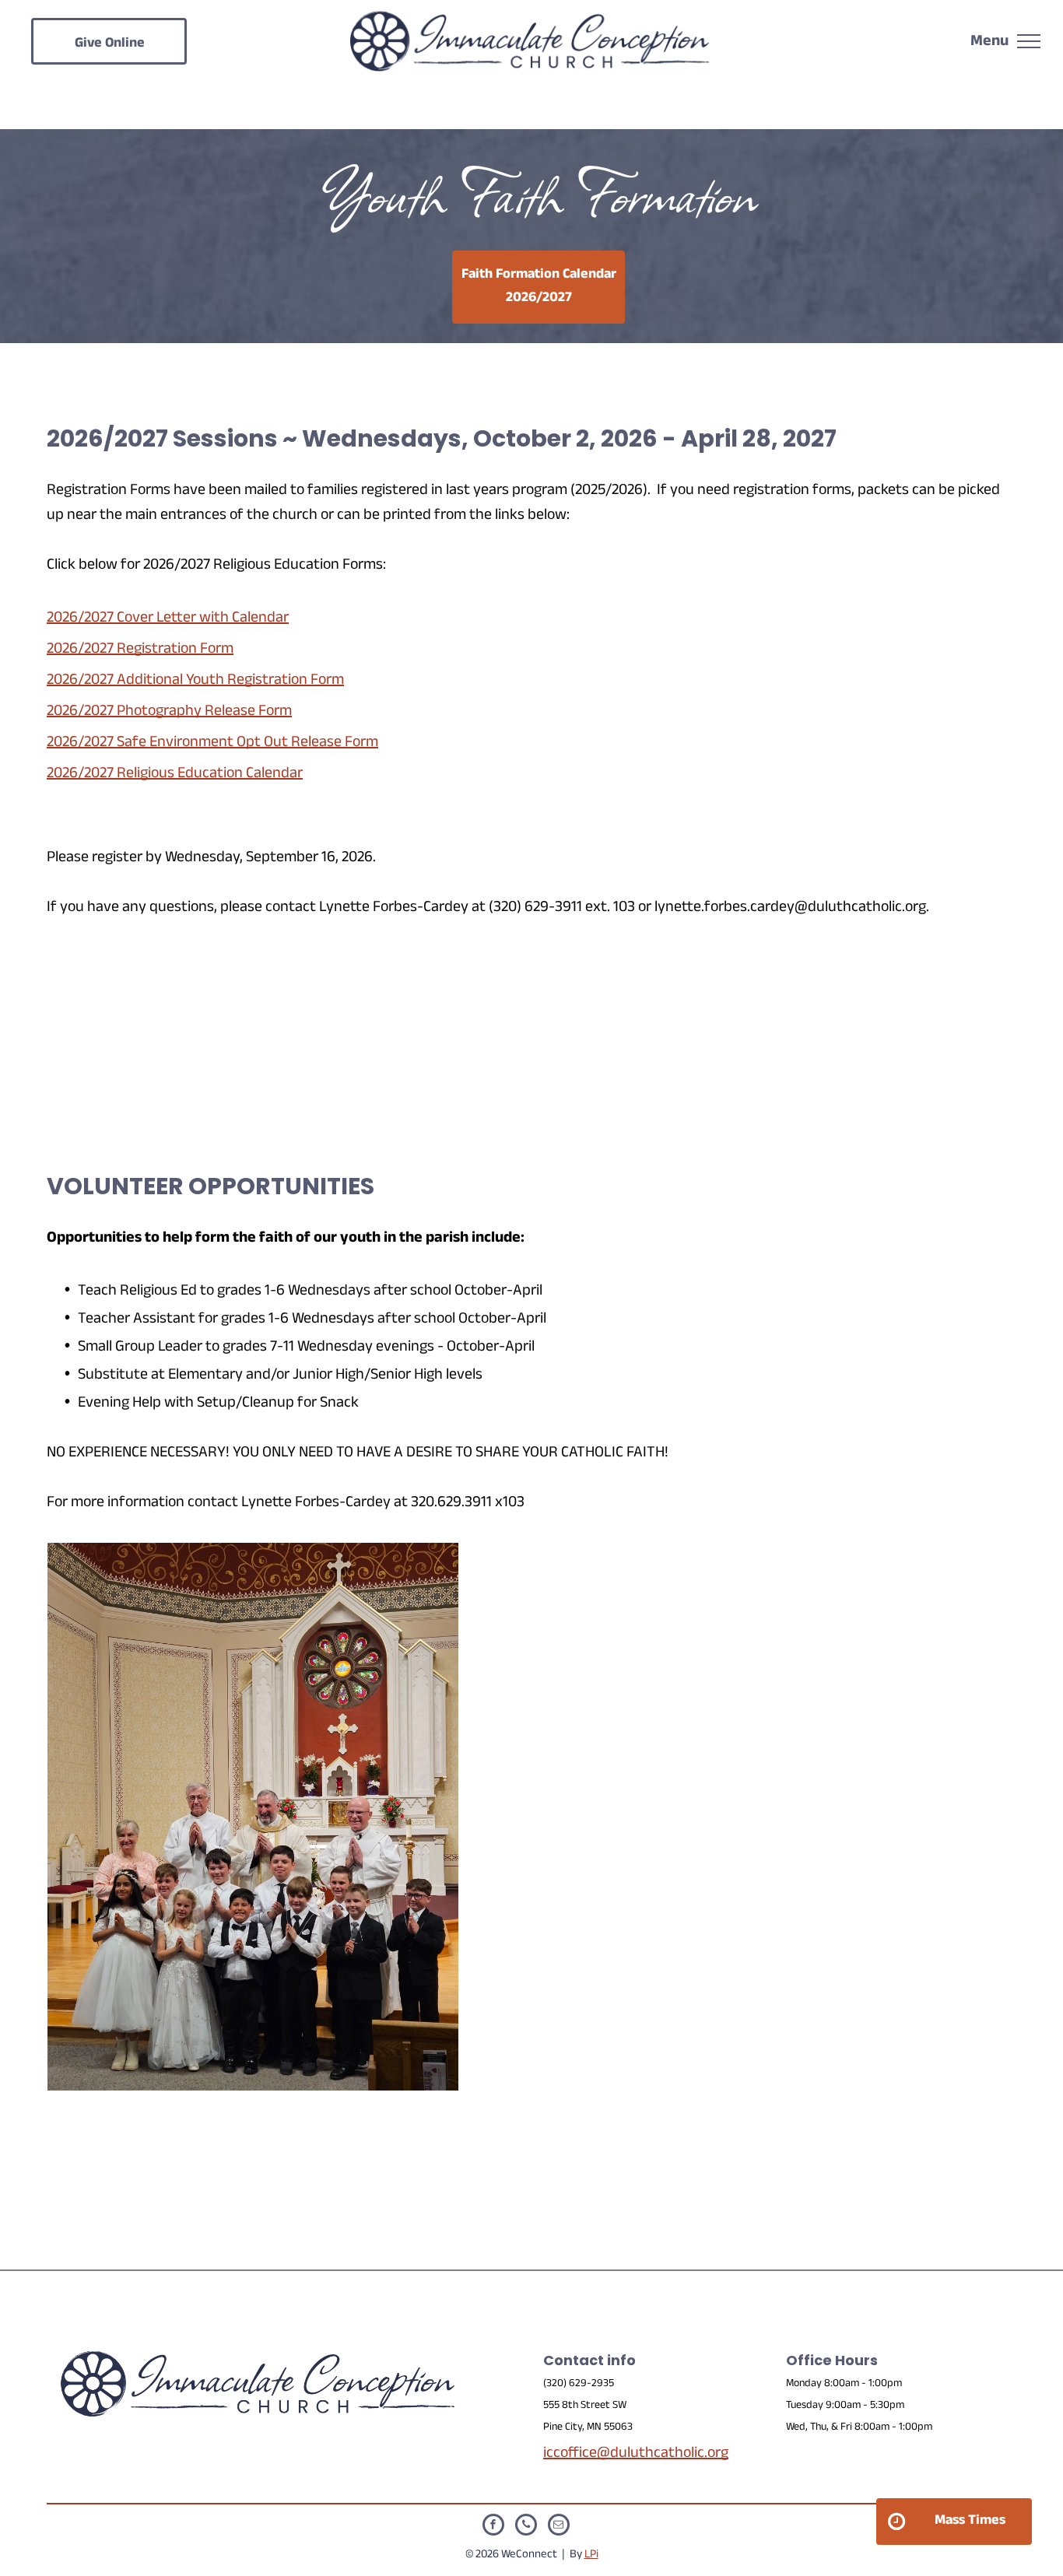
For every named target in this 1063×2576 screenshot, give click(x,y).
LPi (591, 2555)
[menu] (1029, 41)
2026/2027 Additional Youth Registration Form (195, 682)
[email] (559, 2527)
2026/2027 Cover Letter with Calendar (168, 619)
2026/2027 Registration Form (140, 650)
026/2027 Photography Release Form (173, 713)
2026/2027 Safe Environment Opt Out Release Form (212, 744)
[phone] (526, 2527)
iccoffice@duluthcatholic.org (636, 2455)
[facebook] (493, 2527)
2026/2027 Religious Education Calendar (175, 775)
